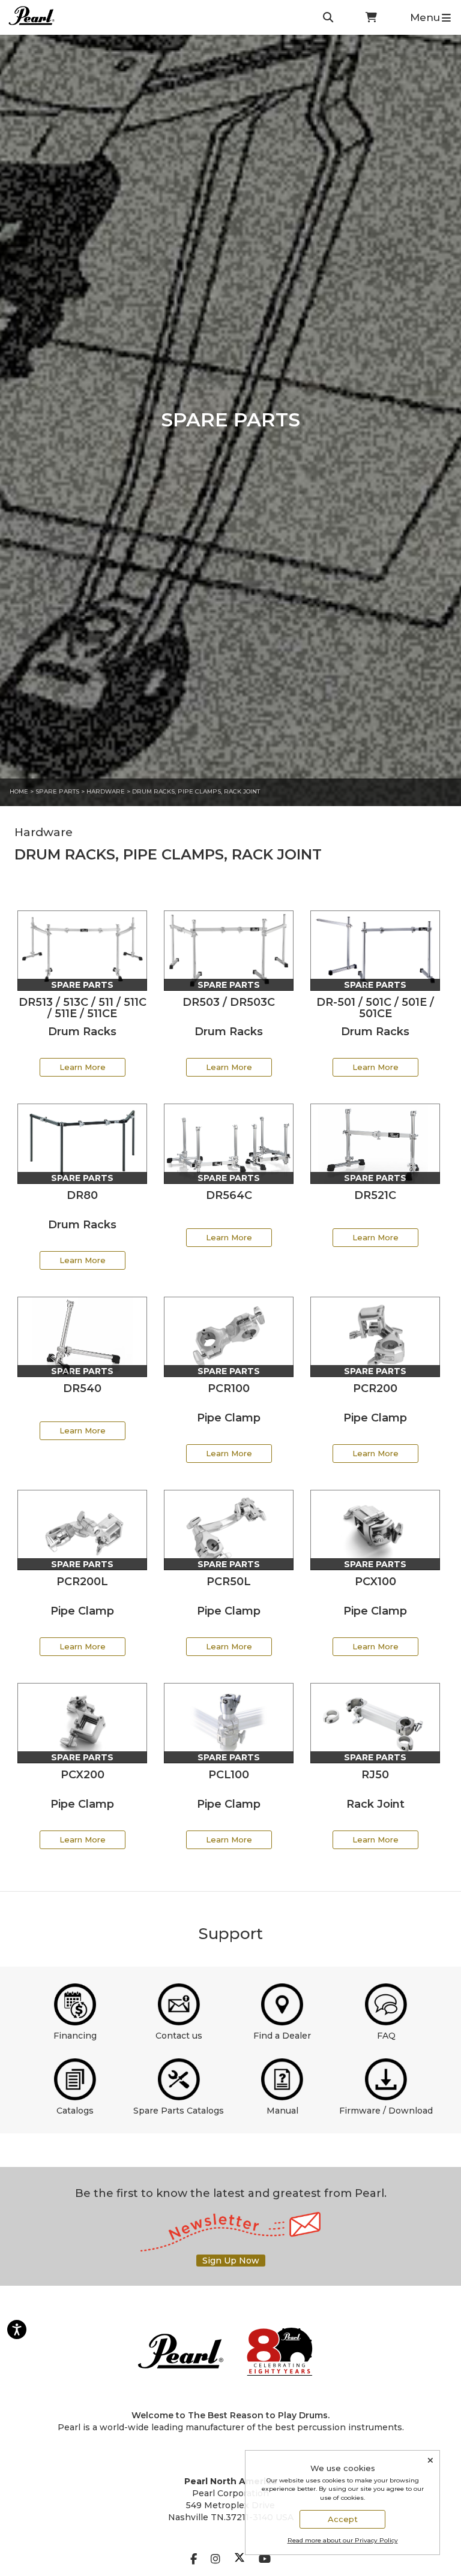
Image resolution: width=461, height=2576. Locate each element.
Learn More (83, 1067)
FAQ (386, 2036)
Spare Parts (57, 791)
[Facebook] (194, 2559)
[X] (240, 2559)
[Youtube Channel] (265, 2559)
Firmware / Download (386, 2111)
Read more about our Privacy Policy (343, 2540)
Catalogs (75, 2111)
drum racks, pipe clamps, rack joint (196, 791)
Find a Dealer (282, 2036)
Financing (75, 2036)
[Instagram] (215, 2559)
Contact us (179, 2036)
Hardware (106, 791)
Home (19, 791)
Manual (282, 2111)
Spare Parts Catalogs (179, 2111)
